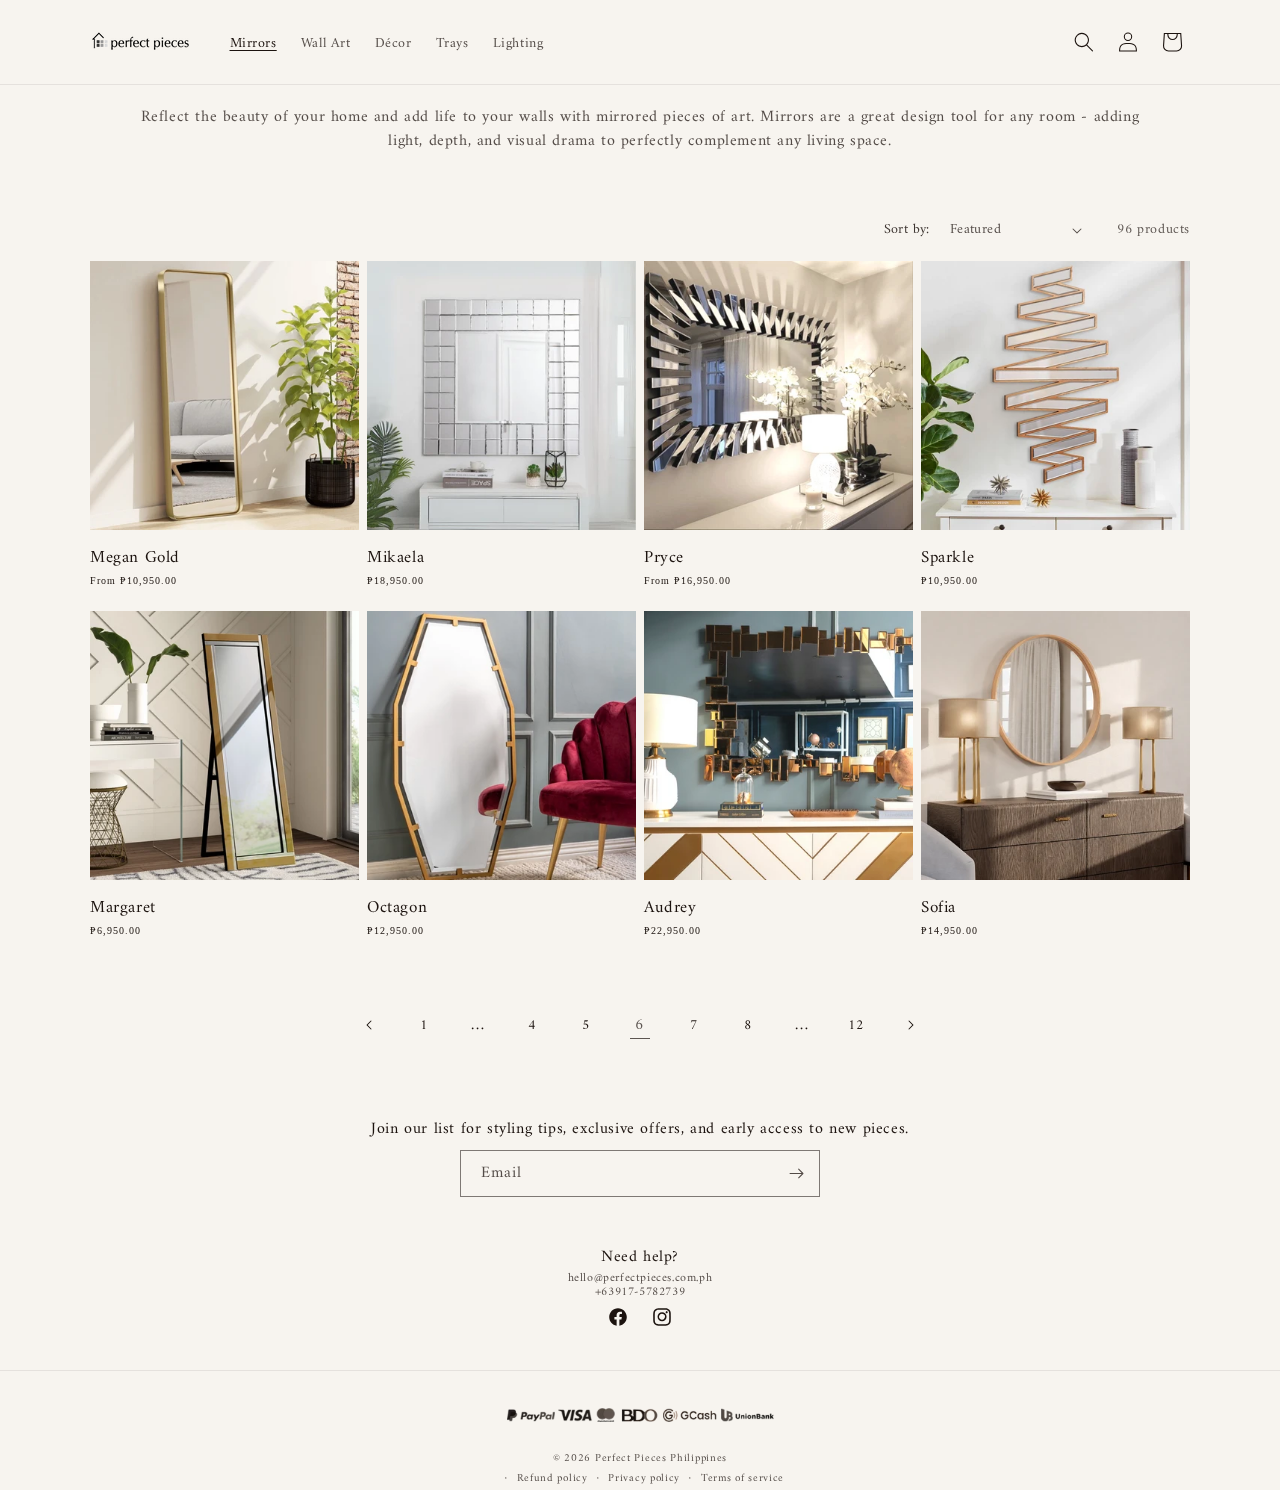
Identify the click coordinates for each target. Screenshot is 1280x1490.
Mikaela (395, 558)
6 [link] (640, 1025)
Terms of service (742, 1479)
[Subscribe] (797, 1173)
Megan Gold (135, 558)
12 (855, 1025)
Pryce (664, 558)
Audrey (670, 908)
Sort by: (907, 229)
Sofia (938, 908)
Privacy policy (644, 1479)
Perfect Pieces (631, 1458)
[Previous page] (370, 1025)
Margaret (123, 908)
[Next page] (910, 1025)
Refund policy (552, 1479)
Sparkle (947, 558)
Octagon (397, 908)
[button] (1084, 42)
